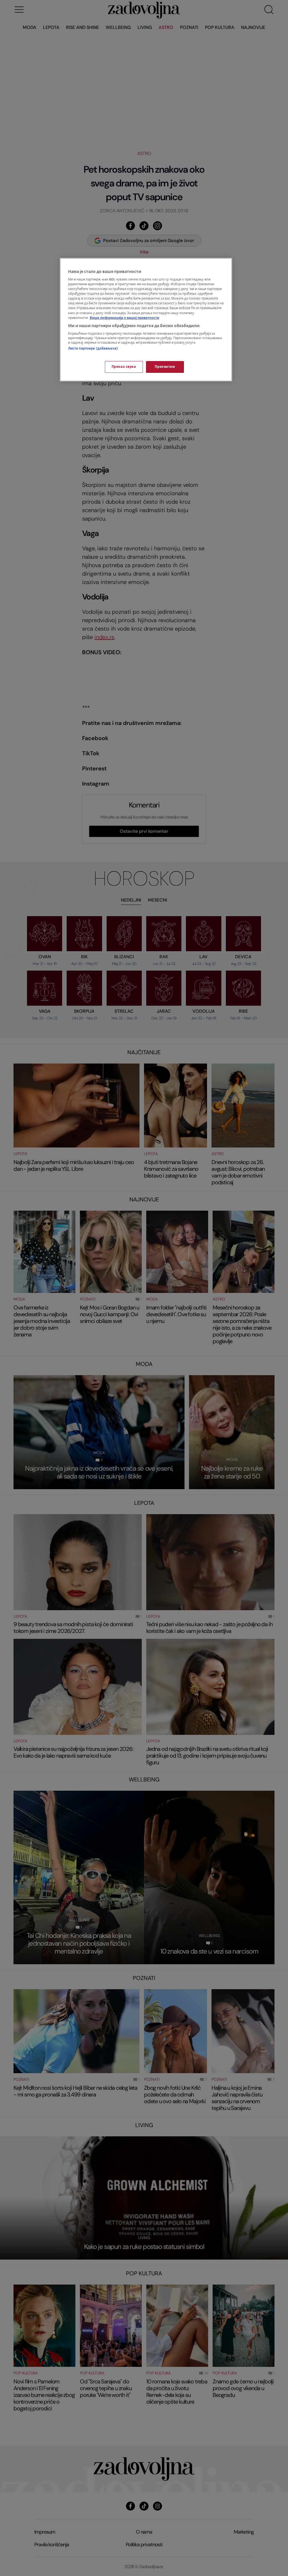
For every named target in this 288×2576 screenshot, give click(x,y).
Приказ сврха (124, 367)
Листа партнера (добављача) (93, 349)
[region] (146, 320)
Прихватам (165, 367)
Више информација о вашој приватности (124, 318)
